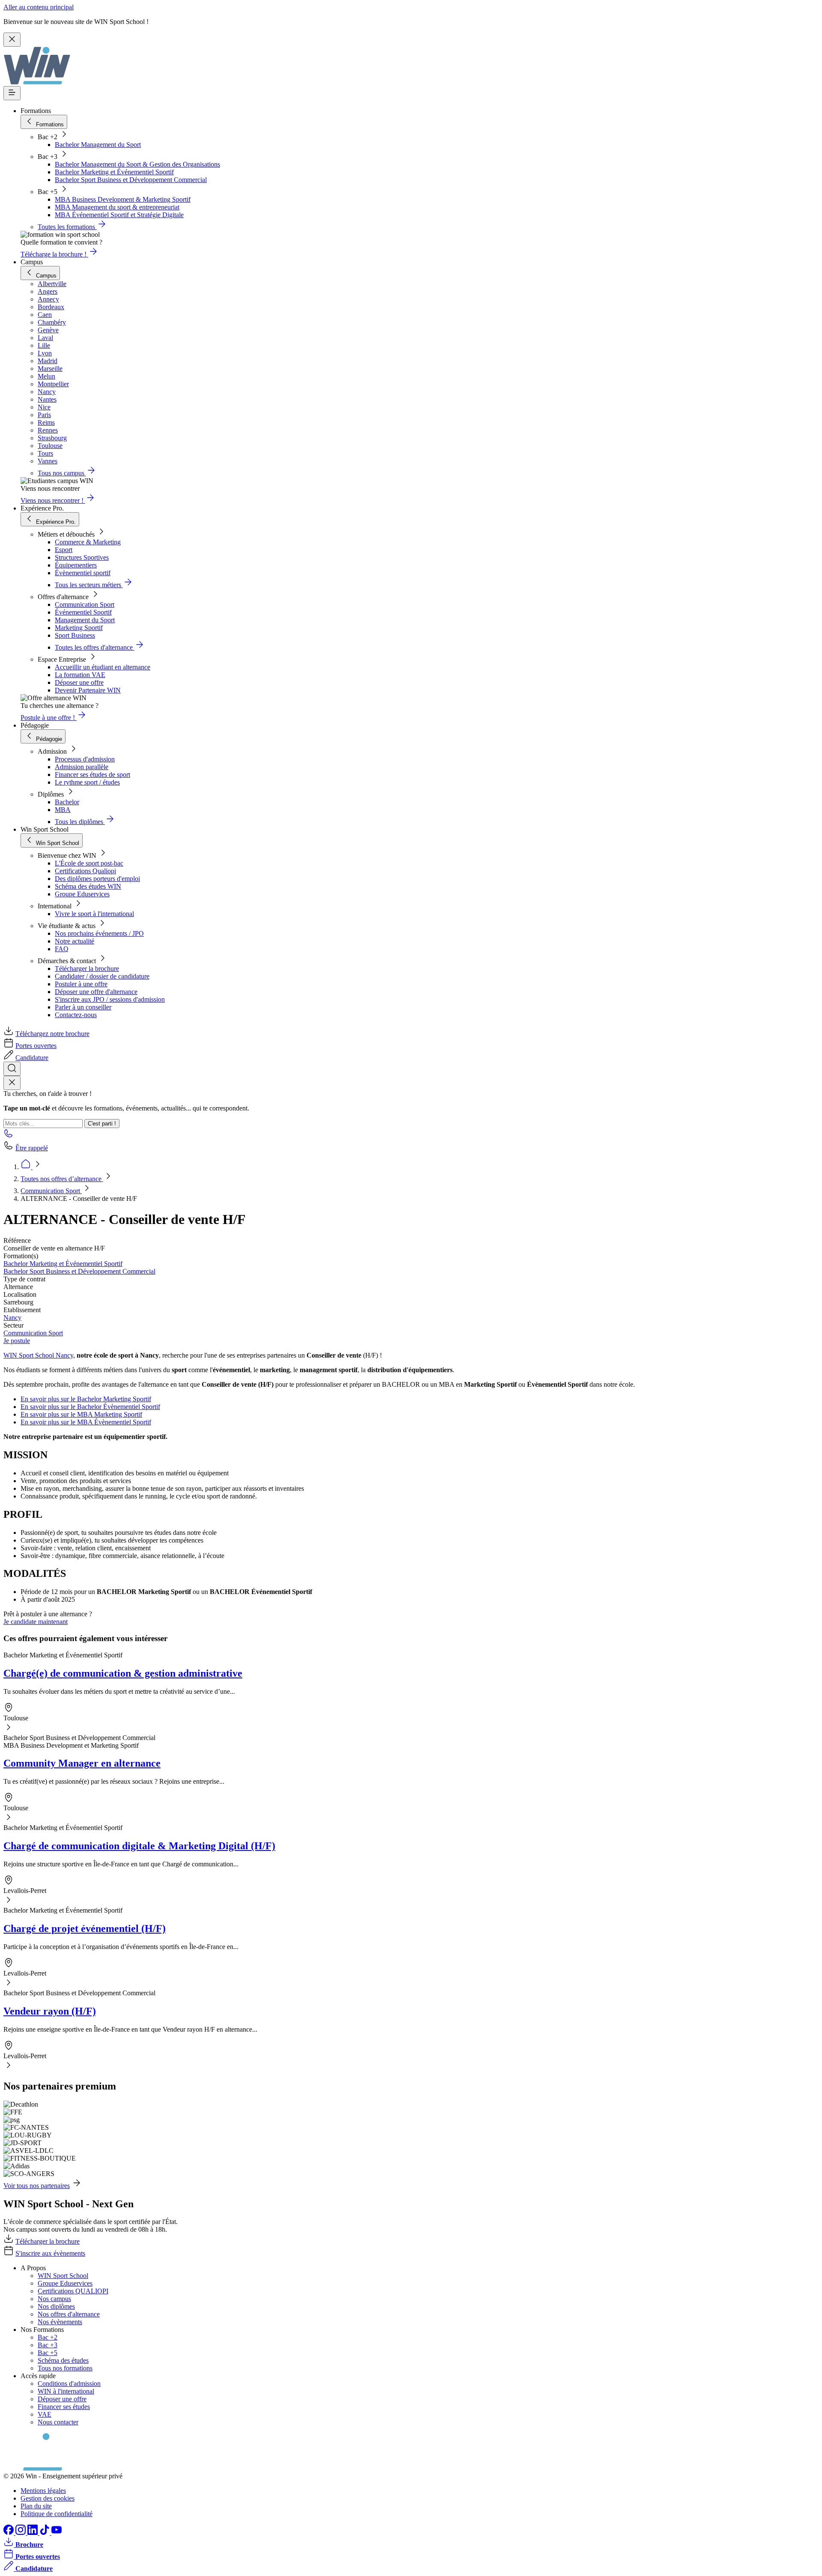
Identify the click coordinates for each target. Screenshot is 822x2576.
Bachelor (67, 802)
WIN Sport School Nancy (38, 1355)
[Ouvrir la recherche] (12, 1069)
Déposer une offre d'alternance (96, 992)
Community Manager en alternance (82, 1763)
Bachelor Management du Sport (98, 145)
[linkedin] (33, 2533)
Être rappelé (32, 1148)
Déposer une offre (79, 682)
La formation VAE (80, 675)
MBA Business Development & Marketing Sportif (123, 199)
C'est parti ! (102, 1124)
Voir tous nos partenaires (37, 2186)
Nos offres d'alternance (69, 2314)
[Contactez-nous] (9, 1136)
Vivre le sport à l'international (94, 914)
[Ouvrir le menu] (12, 93)
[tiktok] (45, 2533)
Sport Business (75, 635)
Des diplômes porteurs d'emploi (97, 879)
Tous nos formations (65, 2368)
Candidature (32, 1058)
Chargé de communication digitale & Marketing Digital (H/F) (139, 1846)
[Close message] (12, 40)
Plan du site (36, 2506)
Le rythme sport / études (87, 782)
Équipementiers (76, 565)
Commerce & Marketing (88, 542)
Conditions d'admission (69, 2383)
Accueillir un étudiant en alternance (103, 667)
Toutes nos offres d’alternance (62, 1179)
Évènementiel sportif (83, 573)
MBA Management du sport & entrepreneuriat (117, 207)
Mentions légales (43, 2491)
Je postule (17, 1341)
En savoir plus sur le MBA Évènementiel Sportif (86, 1422)
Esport (64, 550)
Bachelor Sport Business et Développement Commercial (131, 180)
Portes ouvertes (36, 1046)
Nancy (12, 1318)
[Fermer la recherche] (12, 1083)
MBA (63, 810)
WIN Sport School (63, 2276)
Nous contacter (58, 2422)
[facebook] (9, 2533)
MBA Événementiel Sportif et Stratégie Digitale (119, 215)
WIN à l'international (66, 2391)
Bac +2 (48, 2337)
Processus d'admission (85, 759)
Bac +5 (48, 2353)
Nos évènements (60, 2322)
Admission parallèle (82, 767)
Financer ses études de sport (92, 775)
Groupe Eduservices (82, 894)
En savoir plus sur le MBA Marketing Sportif (81, 1414)
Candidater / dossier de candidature (102, 976)
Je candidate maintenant (36, 1622)
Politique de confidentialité (57, 2514)
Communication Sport (85, 604)
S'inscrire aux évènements (50, 2253)
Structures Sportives (82, 557)
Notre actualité (74, 941)
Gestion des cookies (48, 2498)
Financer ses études (64, 2407)
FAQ (62, 949)
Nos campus (54, 2299)
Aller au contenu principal (39, 7)
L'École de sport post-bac (89, 863)
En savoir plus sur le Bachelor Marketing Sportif (86, 1399)
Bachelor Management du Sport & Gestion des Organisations (137, 164)
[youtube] (57, 2533)
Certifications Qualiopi (85, 871)
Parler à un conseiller (83, 1007)
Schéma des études (63, 2360)
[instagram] (21, 2533)
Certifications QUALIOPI (73, 2291)
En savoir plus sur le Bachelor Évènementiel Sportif (90, 1407)
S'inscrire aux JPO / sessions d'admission (110, 999)
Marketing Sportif (79, 628)
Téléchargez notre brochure (52, 1034)
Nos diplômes (56, 2306)
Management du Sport (85, 620)
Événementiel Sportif (83, 612)
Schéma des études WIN (88, 886)
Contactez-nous (76, 1015)
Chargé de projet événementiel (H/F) (85, 1928)
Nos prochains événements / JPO (99, 933)
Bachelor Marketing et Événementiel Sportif (114, 172)
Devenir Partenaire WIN (88, 690)
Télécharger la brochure (87, 969)
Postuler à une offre (81, 984)
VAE (45, 2414)
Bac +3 (48, 2345)
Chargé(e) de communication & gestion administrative (123, 1673)
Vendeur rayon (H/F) (50, 2011)
